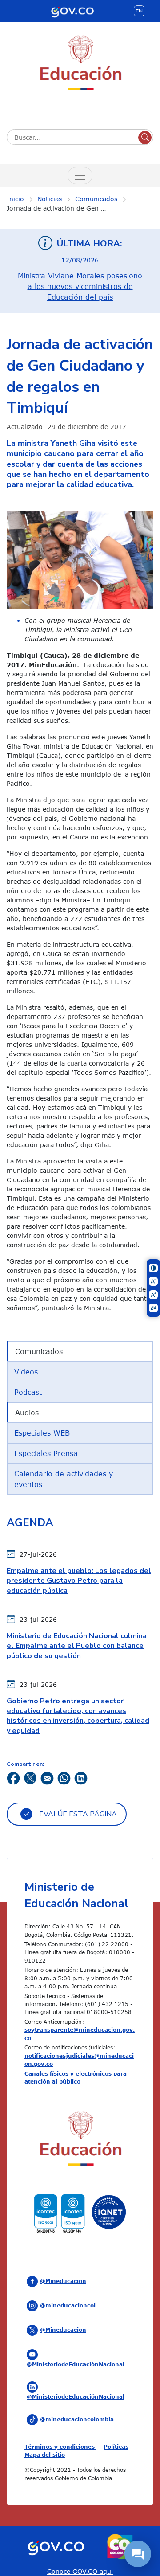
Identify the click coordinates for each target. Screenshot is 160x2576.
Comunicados (96, 199)
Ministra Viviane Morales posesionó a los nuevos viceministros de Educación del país (80, 286)
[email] (47, 1778)
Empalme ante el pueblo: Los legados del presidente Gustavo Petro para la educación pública (79, 1581)
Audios (27, 1413)
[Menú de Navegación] (80, 176)
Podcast (28, 1392)
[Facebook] (13, 1778)
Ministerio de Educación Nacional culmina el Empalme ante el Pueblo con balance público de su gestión (77, 1646)
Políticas (116, 2447)
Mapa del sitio (45, 2455)
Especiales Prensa (46, 1453)
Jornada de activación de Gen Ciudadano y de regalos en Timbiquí (62, 208)
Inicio (15, 199)
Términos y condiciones (60, 2447)
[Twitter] (30, 1778)
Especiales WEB (42, 1433)
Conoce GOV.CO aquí (80, 2571)
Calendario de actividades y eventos (64, 1479)
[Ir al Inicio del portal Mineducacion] (80, 2140)
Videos (26, 1372)
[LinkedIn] (81, 1778)
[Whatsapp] (64, 1778)
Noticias (50, 199)
